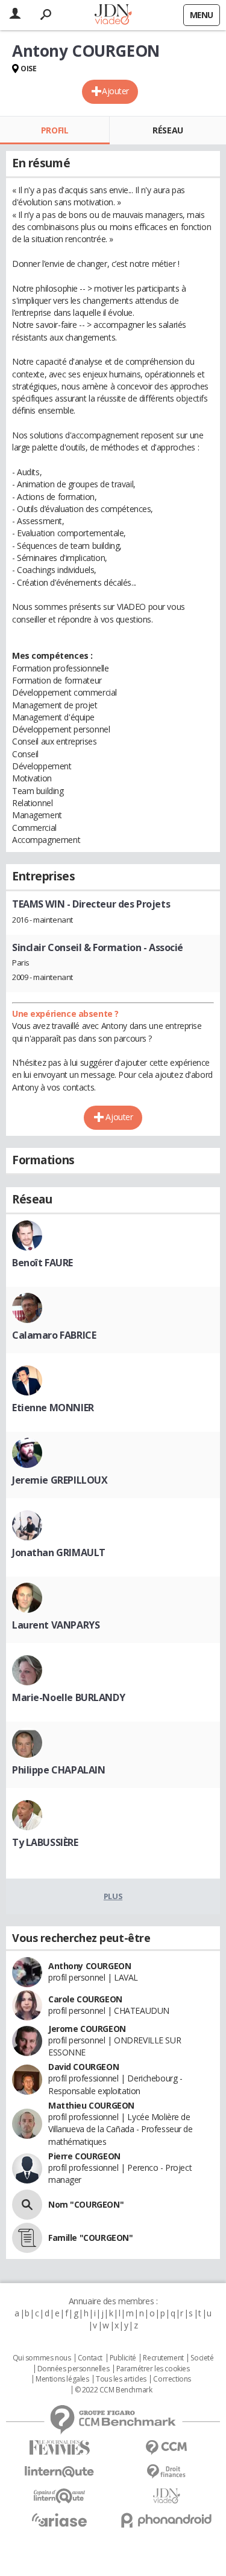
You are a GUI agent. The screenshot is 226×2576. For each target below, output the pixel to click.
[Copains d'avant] (60, 2496)
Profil (55, 130)
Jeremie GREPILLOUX (60, 1480)
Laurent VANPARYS (56, 1625)
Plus (113, 1896)
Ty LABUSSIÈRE (45, 1842)
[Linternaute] (60, 2472)
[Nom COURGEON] (27, 2205)
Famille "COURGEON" (90, 2238)
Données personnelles (74, 2369)
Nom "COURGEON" (86, 2204)
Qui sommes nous (42, 2358)
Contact (90, 2358)
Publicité (123, 2358)
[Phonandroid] (167, 2520)
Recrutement (163, 2358)
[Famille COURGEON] (27, 2238)
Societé (202, 2358)
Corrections (172, 2379)
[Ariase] (60, 2520)
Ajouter (115, 91)
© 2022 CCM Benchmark (114, 2390)
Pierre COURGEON (84, 2156)
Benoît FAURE (42, 1263)
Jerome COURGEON (87, 2029)
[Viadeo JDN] (167, 2496)
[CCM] (167, 2448)
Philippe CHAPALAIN (58, 1770)
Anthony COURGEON (89, 1966)
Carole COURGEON (85, 1999)
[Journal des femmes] (60, 2448)
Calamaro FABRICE (54, 1335)
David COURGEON (83, 2067)
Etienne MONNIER (53, 1408)
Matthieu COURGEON (91, 2105)
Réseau (168, 130)
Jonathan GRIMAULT (59, 1552)
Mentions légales (62, 2379)
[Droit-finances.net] (167, 2472)
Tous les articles (121, 2379)
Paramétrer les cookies (153, 2369)
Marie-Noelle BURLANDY (68, 1697)
